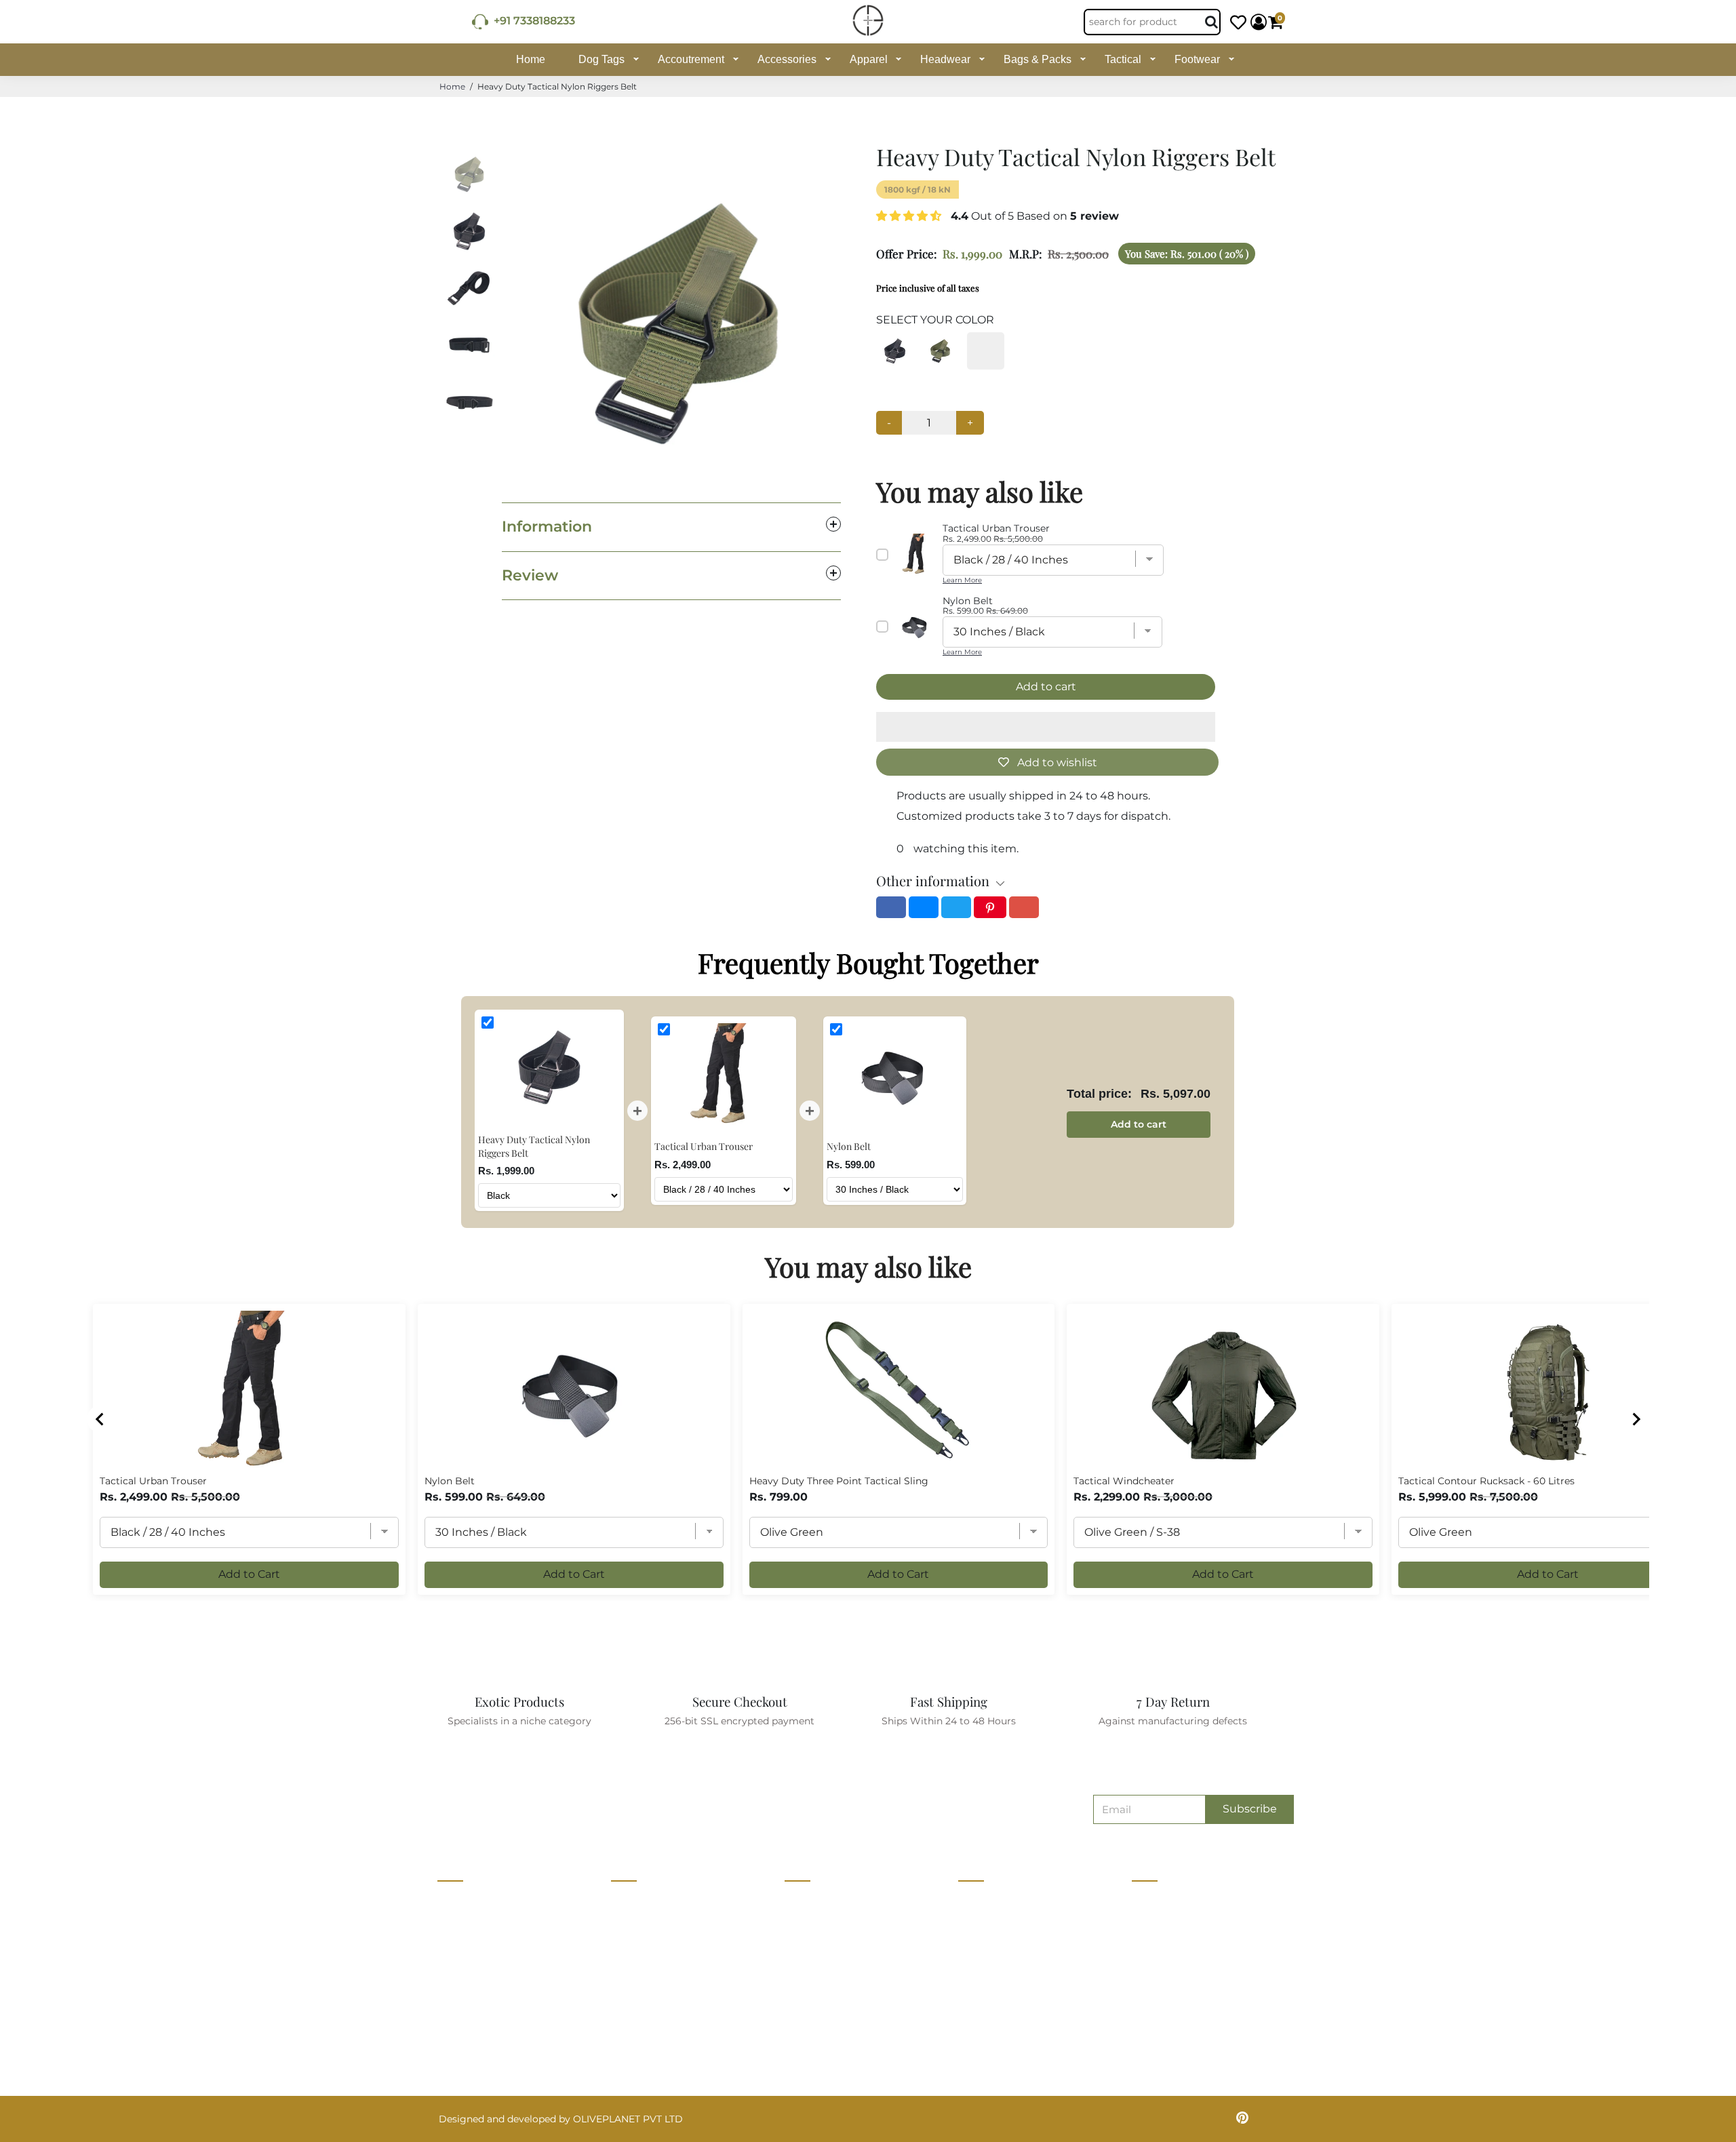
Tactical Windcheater (1124, 1481)
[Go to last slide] (100, 1419)
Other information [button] (933, 880)
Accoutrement (691, 59)
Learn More (962, 580)
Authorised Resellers (833, 2002)
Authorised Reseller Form (845, 2027)
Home (531, 59)
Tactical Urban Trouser (153, 1481)
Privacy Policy (992, 1926)
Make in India (816, 1977)
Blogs (625, 2002)
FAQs (971, 2002)
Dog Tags (601, 59)
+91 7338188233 (532, 21)
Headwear (945, 59)
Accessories (787, 59)
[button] (910, 216)
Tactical (1123, 59)
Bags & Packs (1038, 59)
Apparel (869, 59)
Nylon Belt (450, 1481)
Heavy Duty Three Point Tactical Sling (839, 1481)
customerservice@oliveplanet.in (1214, 1931)
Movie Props (814, 1951)
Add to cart (1139, 1124)
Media (625, 1977)
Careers (629, 1951)
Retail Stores (815, 1901)
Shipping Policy (995, 1977)
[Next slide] (1636, 1419)
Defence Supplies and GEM (848, 1926)
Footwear (1197, 59)
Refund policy (644, 2052)
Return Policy (990, 1951)
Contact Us (637, 1926)
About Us (633, 1901)
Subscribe (1250, 1809)
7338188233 (1165, 1903)
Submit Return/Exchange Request (1039, 2027)
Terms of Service (650, 2027)
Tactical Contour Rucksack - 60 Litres (1486, 1481)
